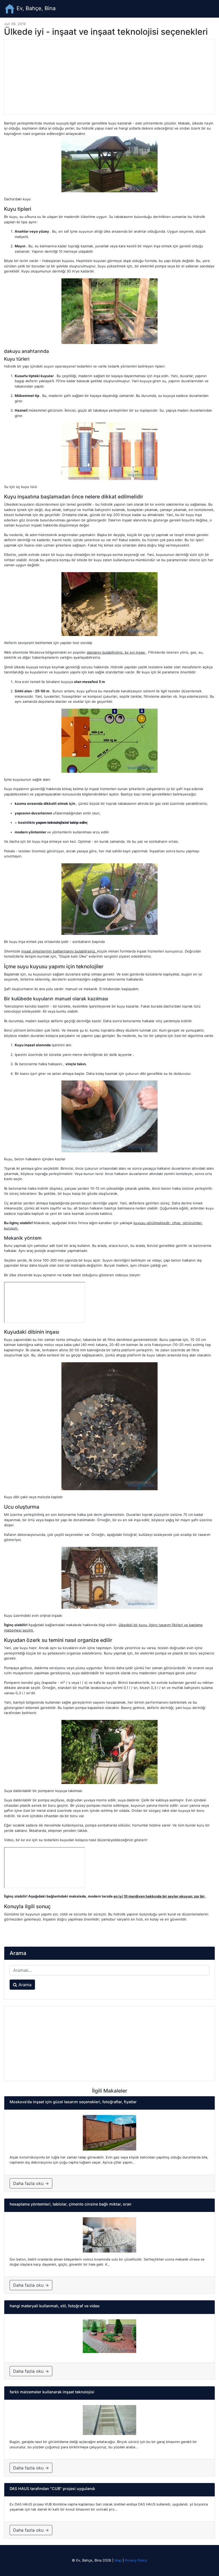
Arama (24, 1985)
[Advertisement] (109, 77)
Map (118, 2560)
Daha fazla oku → (31, 2183)
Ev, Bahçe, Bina (35, 8)
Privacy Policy (136, 2560)
